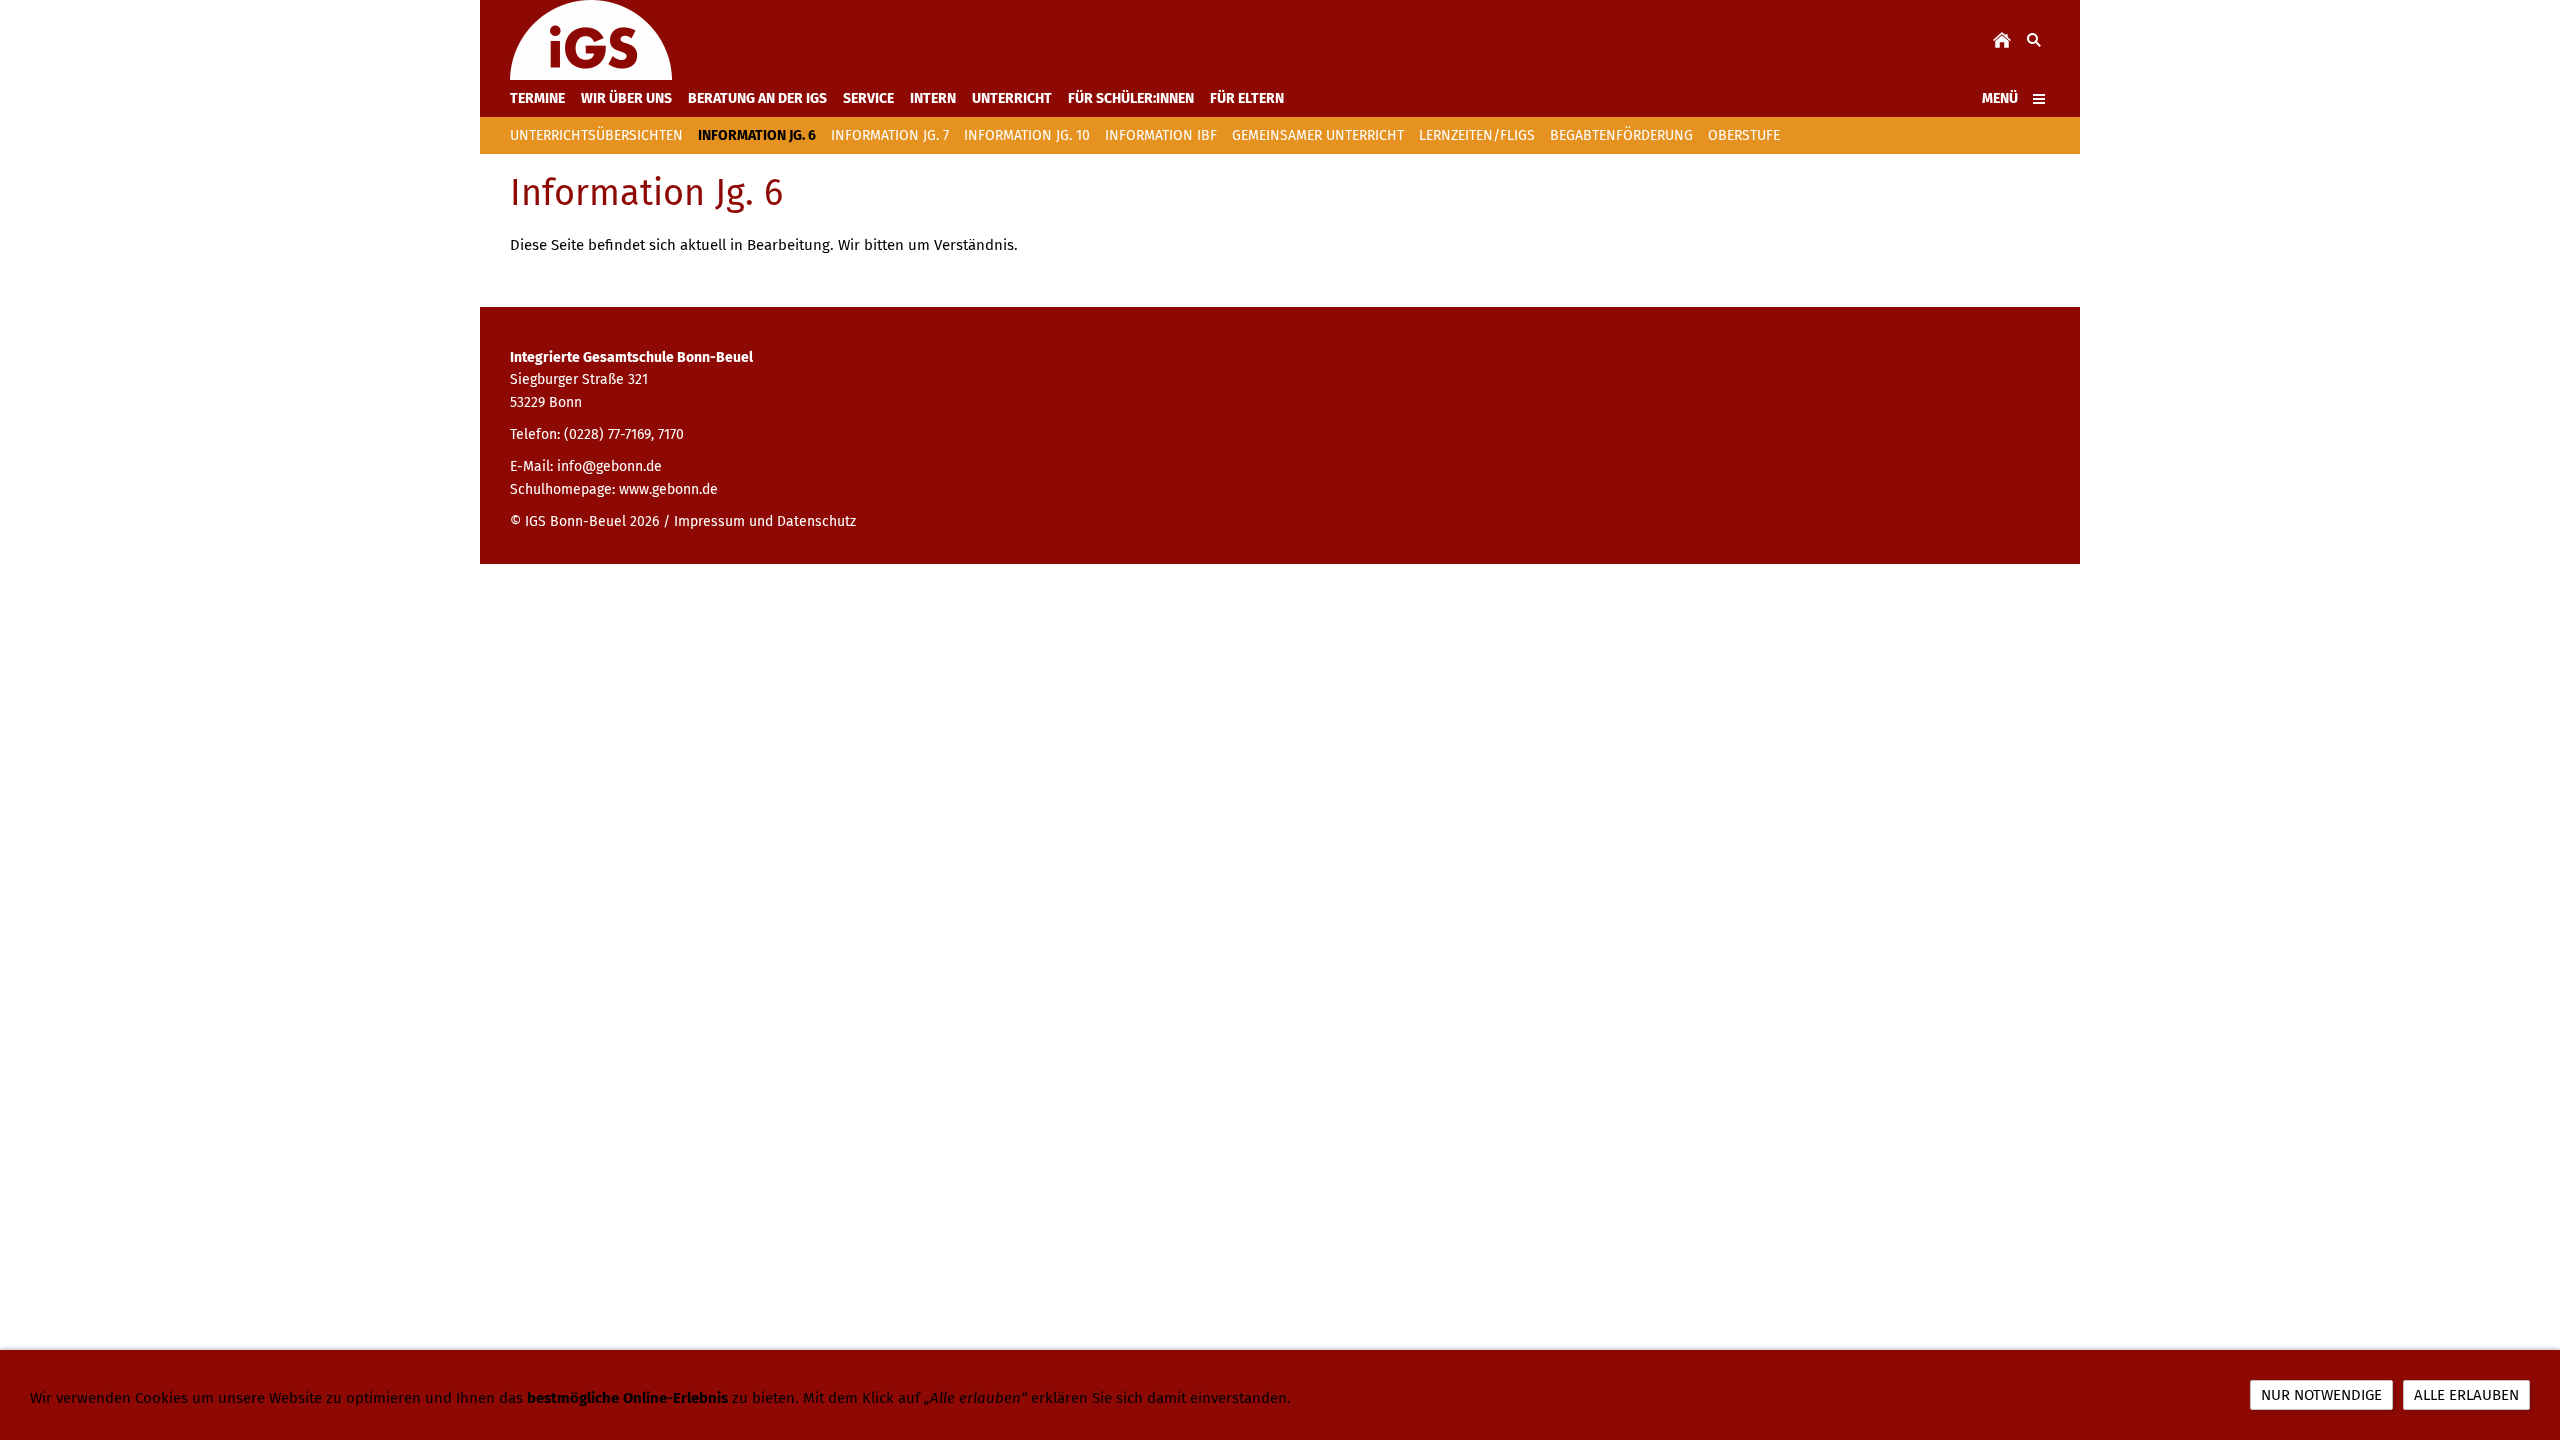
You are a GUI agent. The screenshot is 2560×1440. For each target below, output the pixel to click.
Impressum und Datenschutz (765, 521)
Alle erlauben (2466, 1395)
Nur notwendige (2321, 1395)
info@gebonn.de (609, 466)
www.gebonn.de (668, 489)
